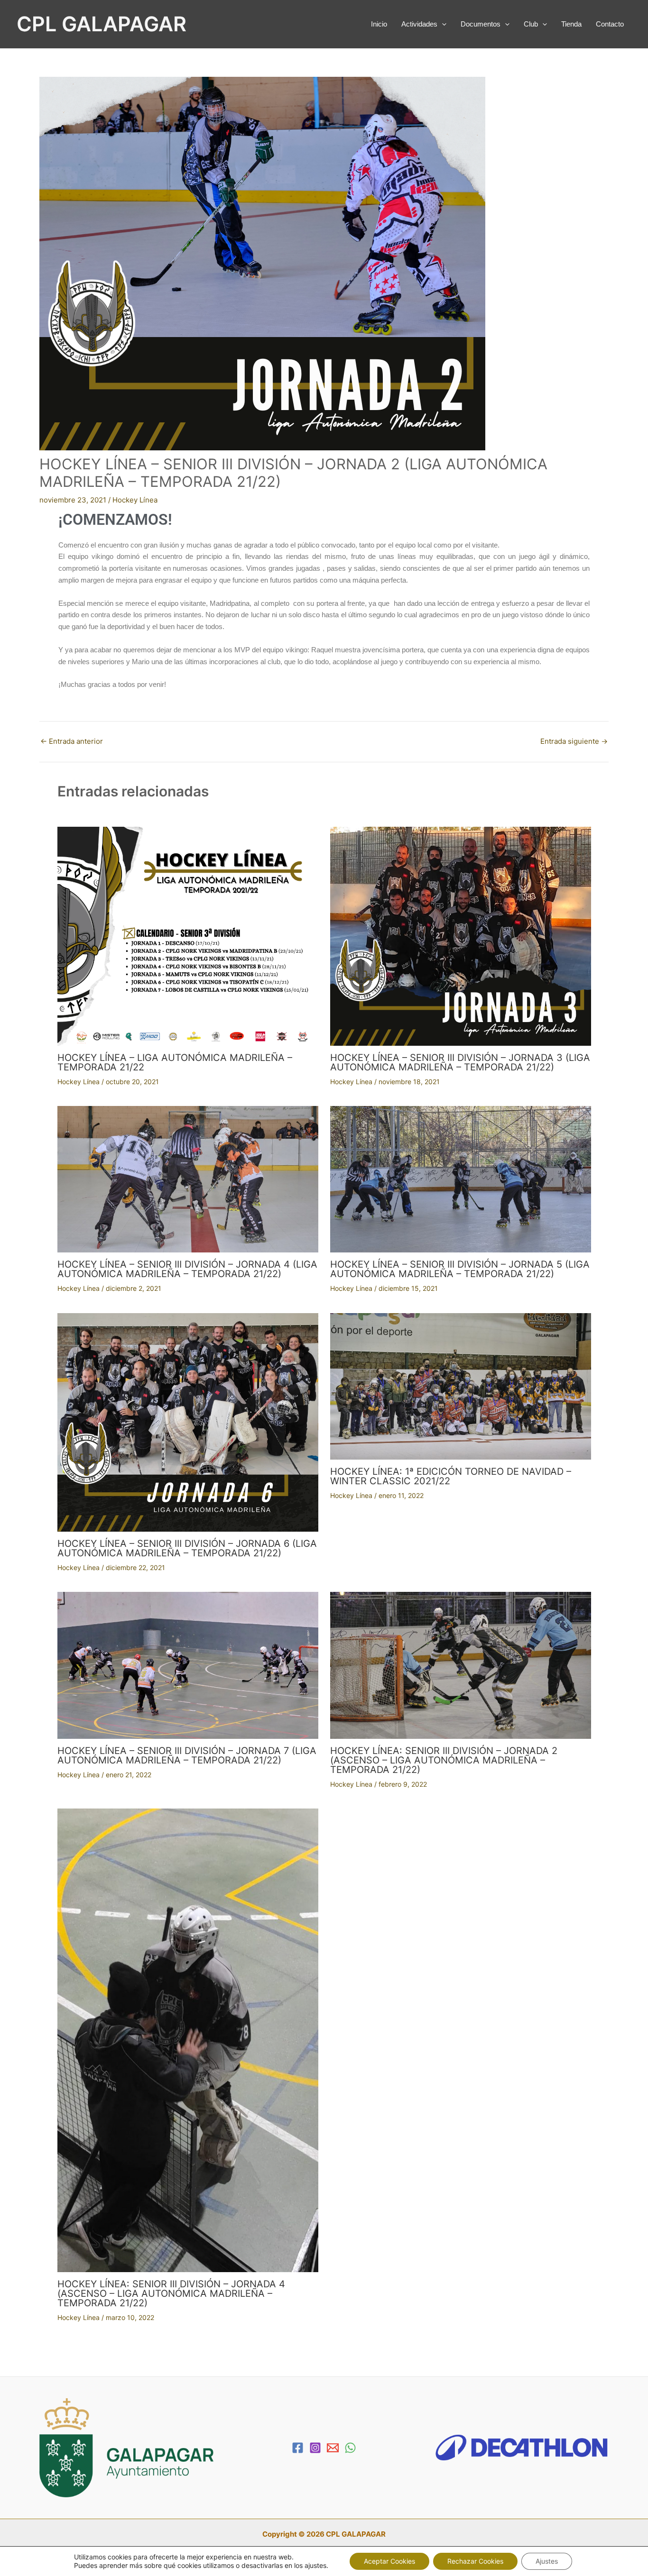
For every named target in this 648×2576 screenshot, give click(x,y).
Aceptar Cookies (389, 2561)
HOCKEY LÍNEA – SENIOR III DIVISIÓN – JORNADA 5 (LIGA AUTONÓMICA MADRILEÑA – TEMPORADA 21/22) (460, 1269)
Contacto (610, 24)
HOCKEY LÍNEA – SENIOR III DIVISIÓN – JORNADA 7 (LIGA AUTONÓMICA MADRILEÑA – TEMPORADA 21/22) (187, 1755)
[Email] (333, 2448)
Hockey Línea (135, 500)
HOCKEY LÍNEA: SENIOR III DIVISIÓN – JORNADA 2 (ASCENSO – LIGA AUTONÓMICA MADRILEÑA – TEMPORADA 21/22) (444, 1760)
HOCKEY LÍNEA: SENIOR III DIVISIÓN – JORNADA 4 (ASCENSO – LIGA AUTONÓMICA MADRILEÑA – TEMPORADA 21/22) (171, 2293)
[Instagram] (315, 2448)
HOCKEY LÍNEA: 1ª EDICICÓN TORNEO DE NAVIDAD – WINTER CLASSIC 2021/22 (451, 1476)
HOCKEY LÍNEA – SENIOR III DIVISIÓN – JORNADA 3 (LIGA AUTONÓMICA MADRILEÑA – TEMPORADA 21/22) (460, 1062)
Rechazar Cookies (475, 2561)
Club (531, 24)
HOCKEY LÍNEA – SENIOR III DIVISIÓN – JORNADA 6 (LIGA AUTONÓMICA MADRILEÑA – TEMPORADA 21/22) (187, 1548)
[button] (442, 24)
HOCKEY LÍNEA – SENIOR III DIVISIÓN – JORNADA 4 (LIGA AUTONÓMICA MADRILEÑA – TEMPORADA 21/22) (187, 1269)
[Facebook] (298, 2448)
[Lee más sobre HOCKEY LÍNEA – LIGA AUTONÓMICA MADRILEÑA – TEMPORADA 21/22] (188, 936)
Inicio (379, 24)
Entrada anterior (72, 741)
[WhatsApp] (350, 2448)
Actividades (419, 24)
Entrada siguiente (574, 741)
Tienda (571, 24)
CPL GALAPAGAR (102, 24)
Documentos (481, 24)
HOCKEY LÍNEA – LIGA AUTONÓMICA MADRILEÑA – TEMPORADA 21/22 (175, 1062)
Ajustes (547, 2561)
